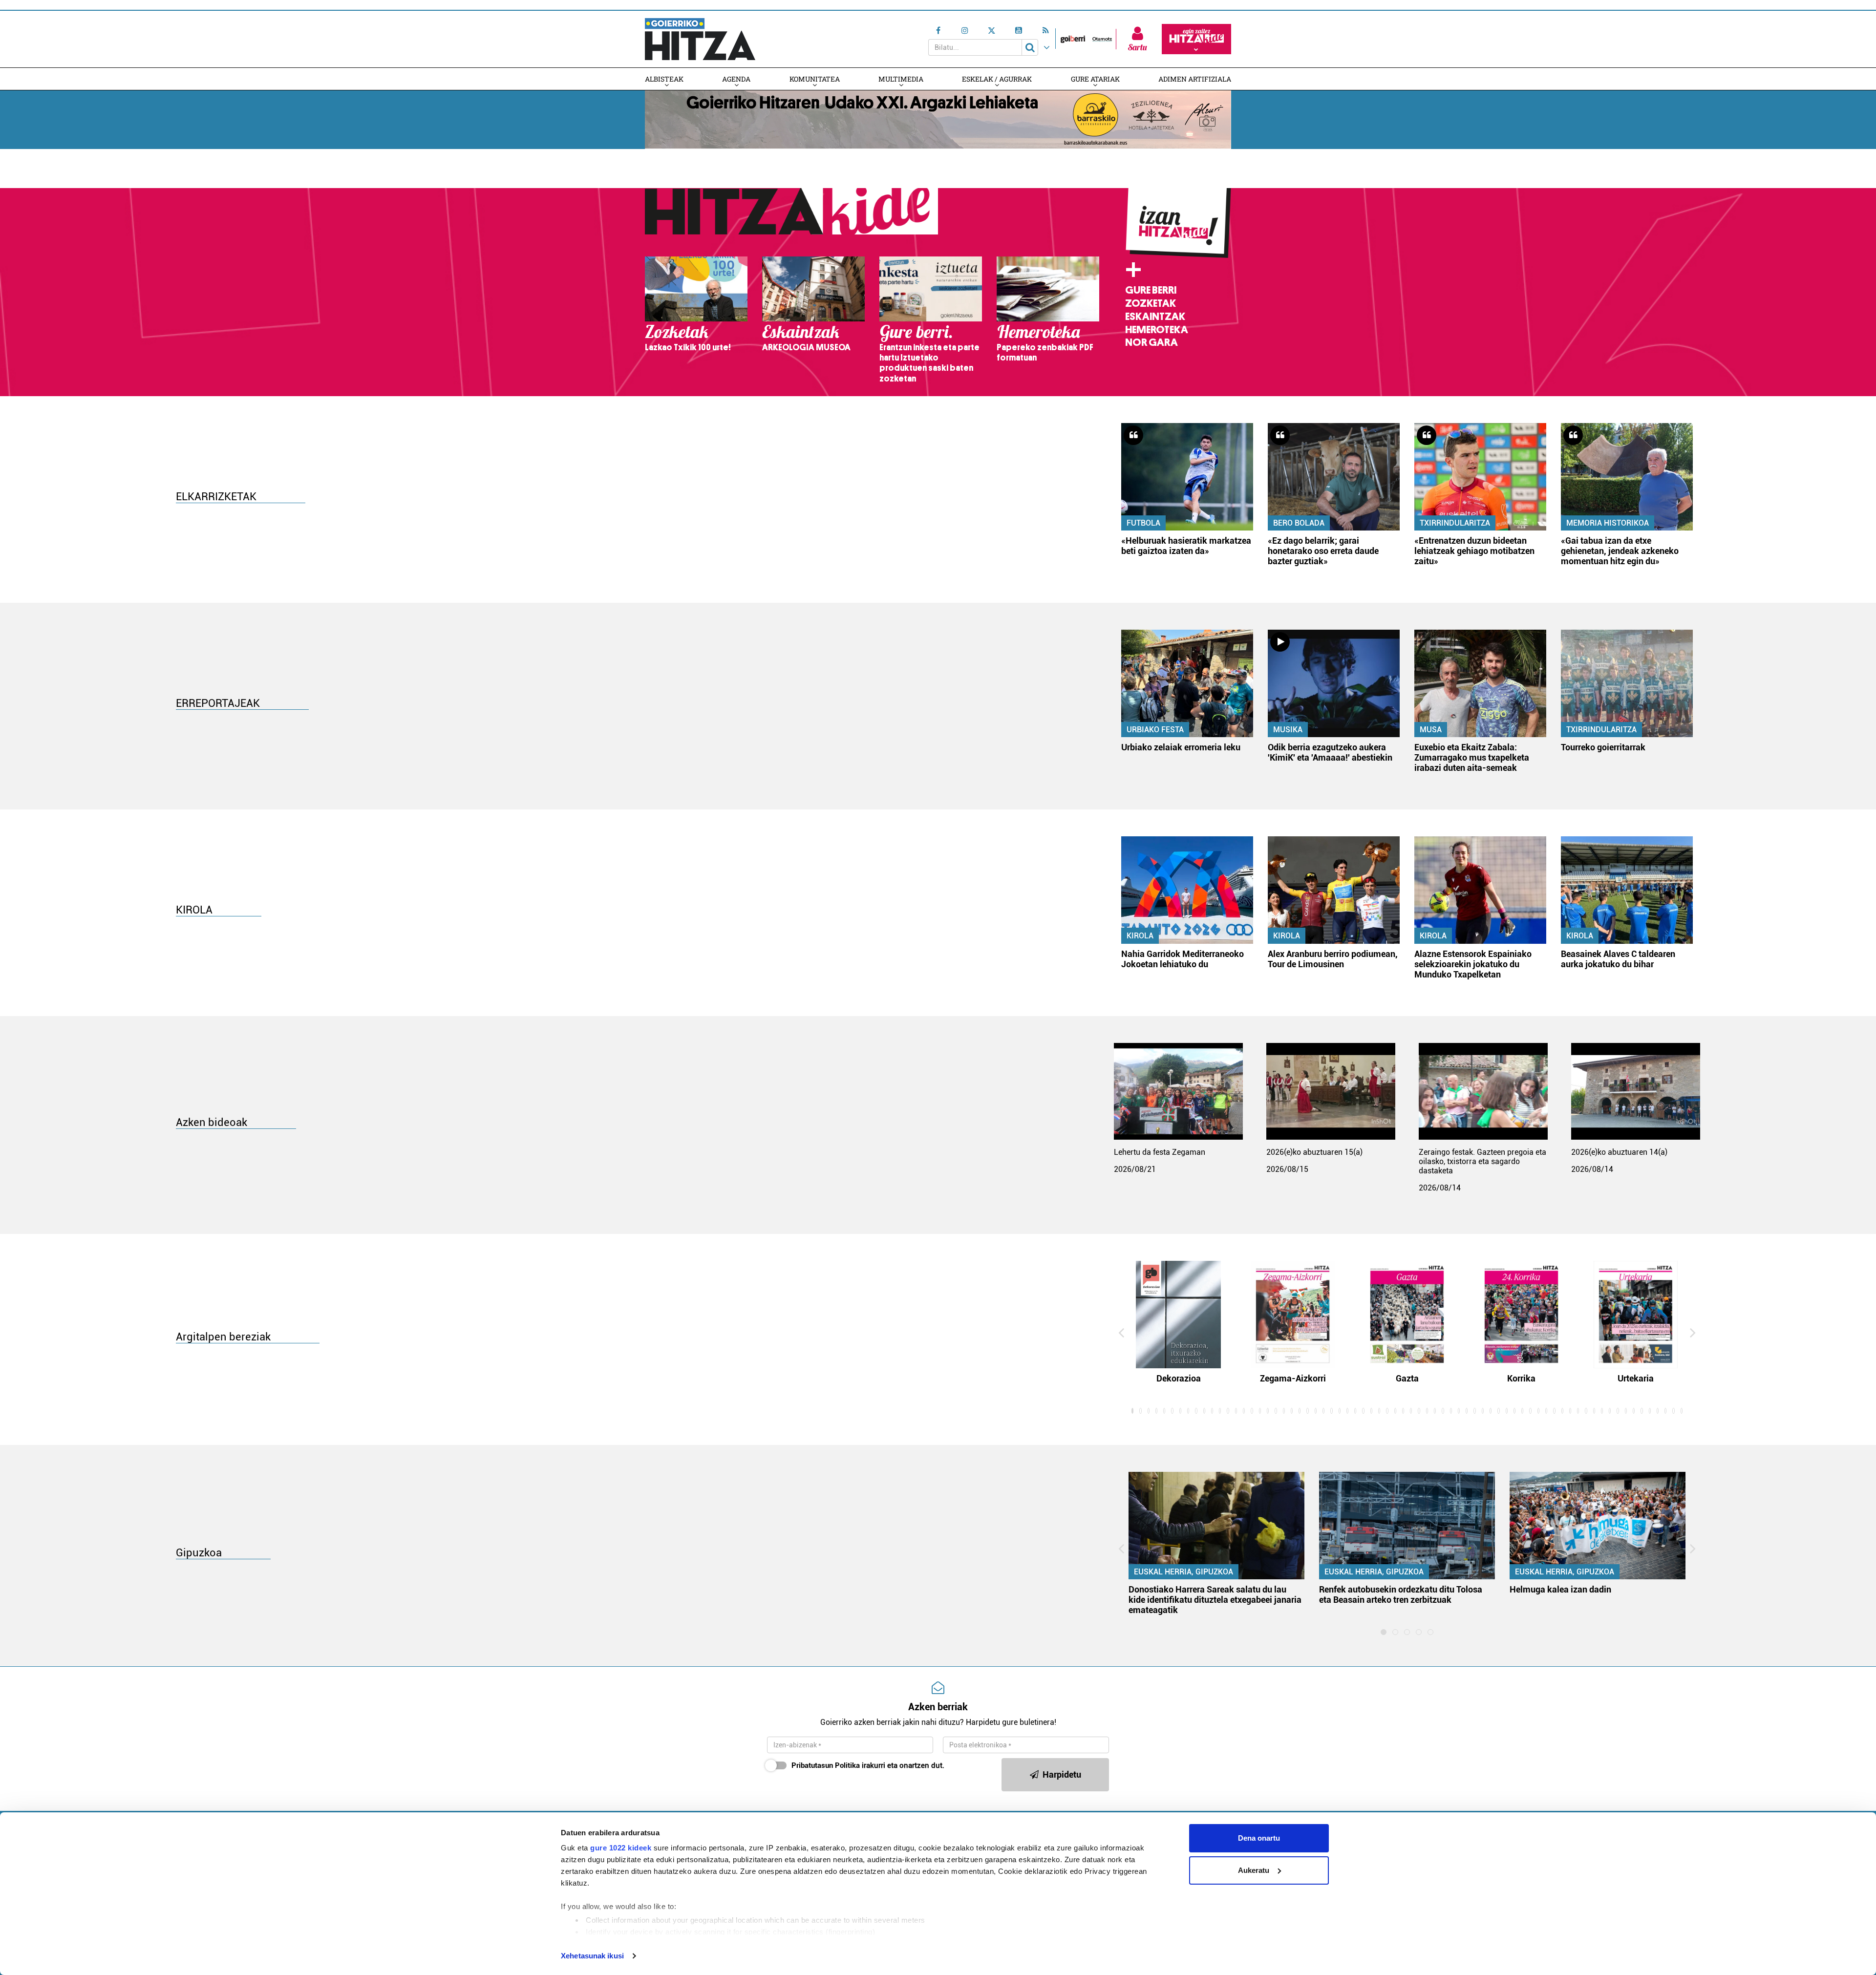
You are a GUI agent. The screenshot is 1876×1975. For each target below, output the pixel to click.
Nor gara (1151, 342)
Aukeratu (1254, 1870)
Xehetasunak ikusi (592, 1956)
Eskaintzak (1155, 317)
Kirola (1140, 936)
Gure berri (1151, 290)
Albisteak (664, 79)
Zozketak (1151, 303)
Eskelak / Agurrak (997, 79)
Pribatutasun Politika (826, 1765)
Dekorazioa (1179, 1378)
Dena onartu (1259, 1838)
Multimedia (901, 79)
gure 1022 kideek (621, 1848)
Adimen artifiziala (1195, 79)
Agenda (736, 79)
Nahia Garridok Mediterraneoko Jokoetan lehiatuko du (1183, 959)
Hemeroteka (1157, 330)
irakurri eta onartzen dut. (868, 1765)
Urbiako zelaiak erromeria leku (1181, 747)
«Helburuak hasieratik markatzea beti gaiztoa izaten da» (1186, 546)
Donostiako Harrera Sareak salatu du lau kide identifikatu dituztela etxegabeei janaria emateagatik (1215, 1600)
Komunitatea (815, 79)
